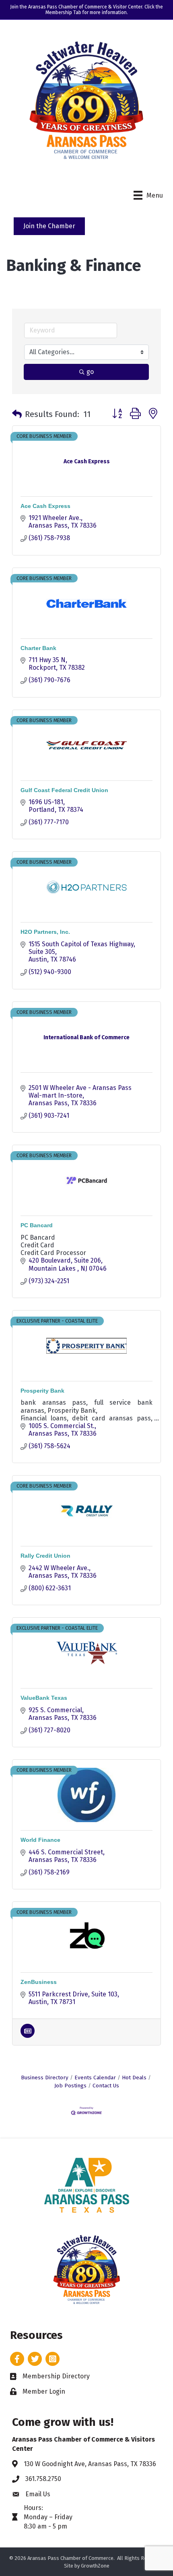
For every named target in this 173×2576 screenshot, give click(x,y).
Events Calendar (95, 2078)
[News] (28, 2036)
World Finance (40, 1840)
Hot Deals (134, 2078)
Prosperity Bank (42, 1391)
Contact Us (106, 2086)
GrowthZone (95, 2566)
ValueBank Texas (44, 1698)
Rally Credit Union (45, 1556)
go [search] (90, 372)
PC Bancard (37, 1225)
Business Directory (45, 2078)
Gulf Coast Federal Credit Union (64, 790)
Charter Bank (38, 648)
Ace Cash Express (45, 506)
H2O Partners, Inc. (45, 932)
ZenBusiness (39, 1982)
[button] (17, 414)
